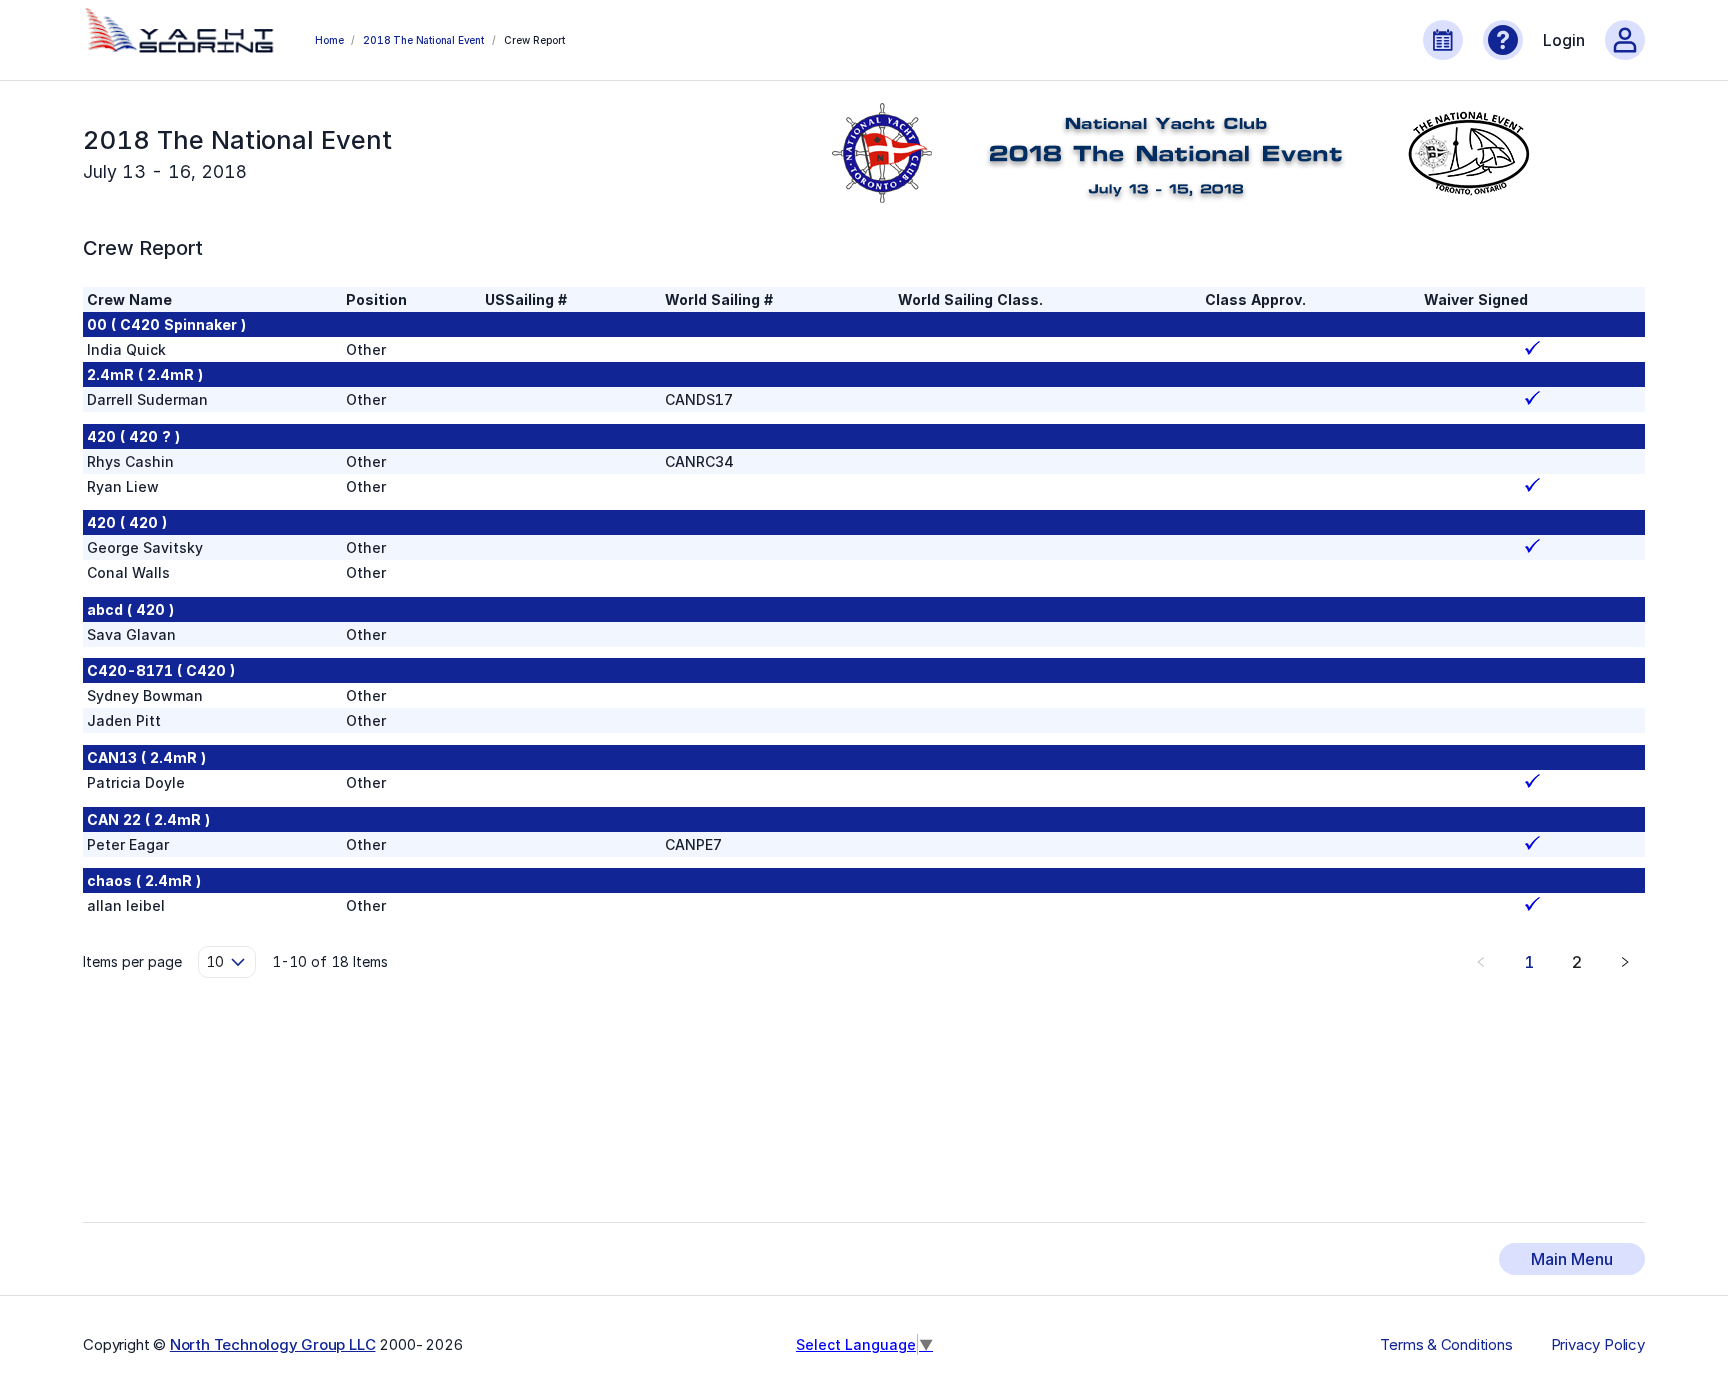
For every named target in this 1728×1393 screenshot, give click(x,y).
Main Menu (1572, 1259)
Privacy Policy (1598, 1345)
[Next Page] (1625, 962)
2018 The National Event (423, 40)
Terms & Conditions (1446, 1345)
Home (329, 40)
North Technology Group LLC (273, 1344)
